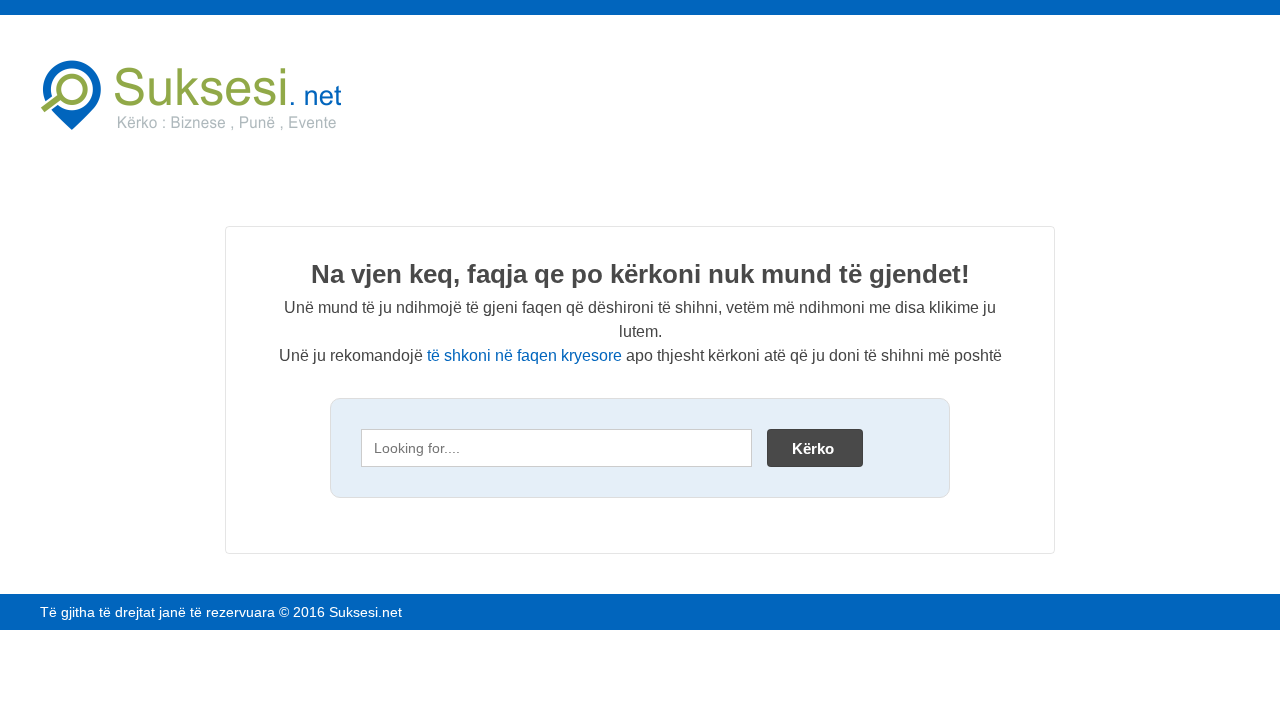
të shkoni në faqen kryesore (524, 355)
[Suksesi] (230, 95)
